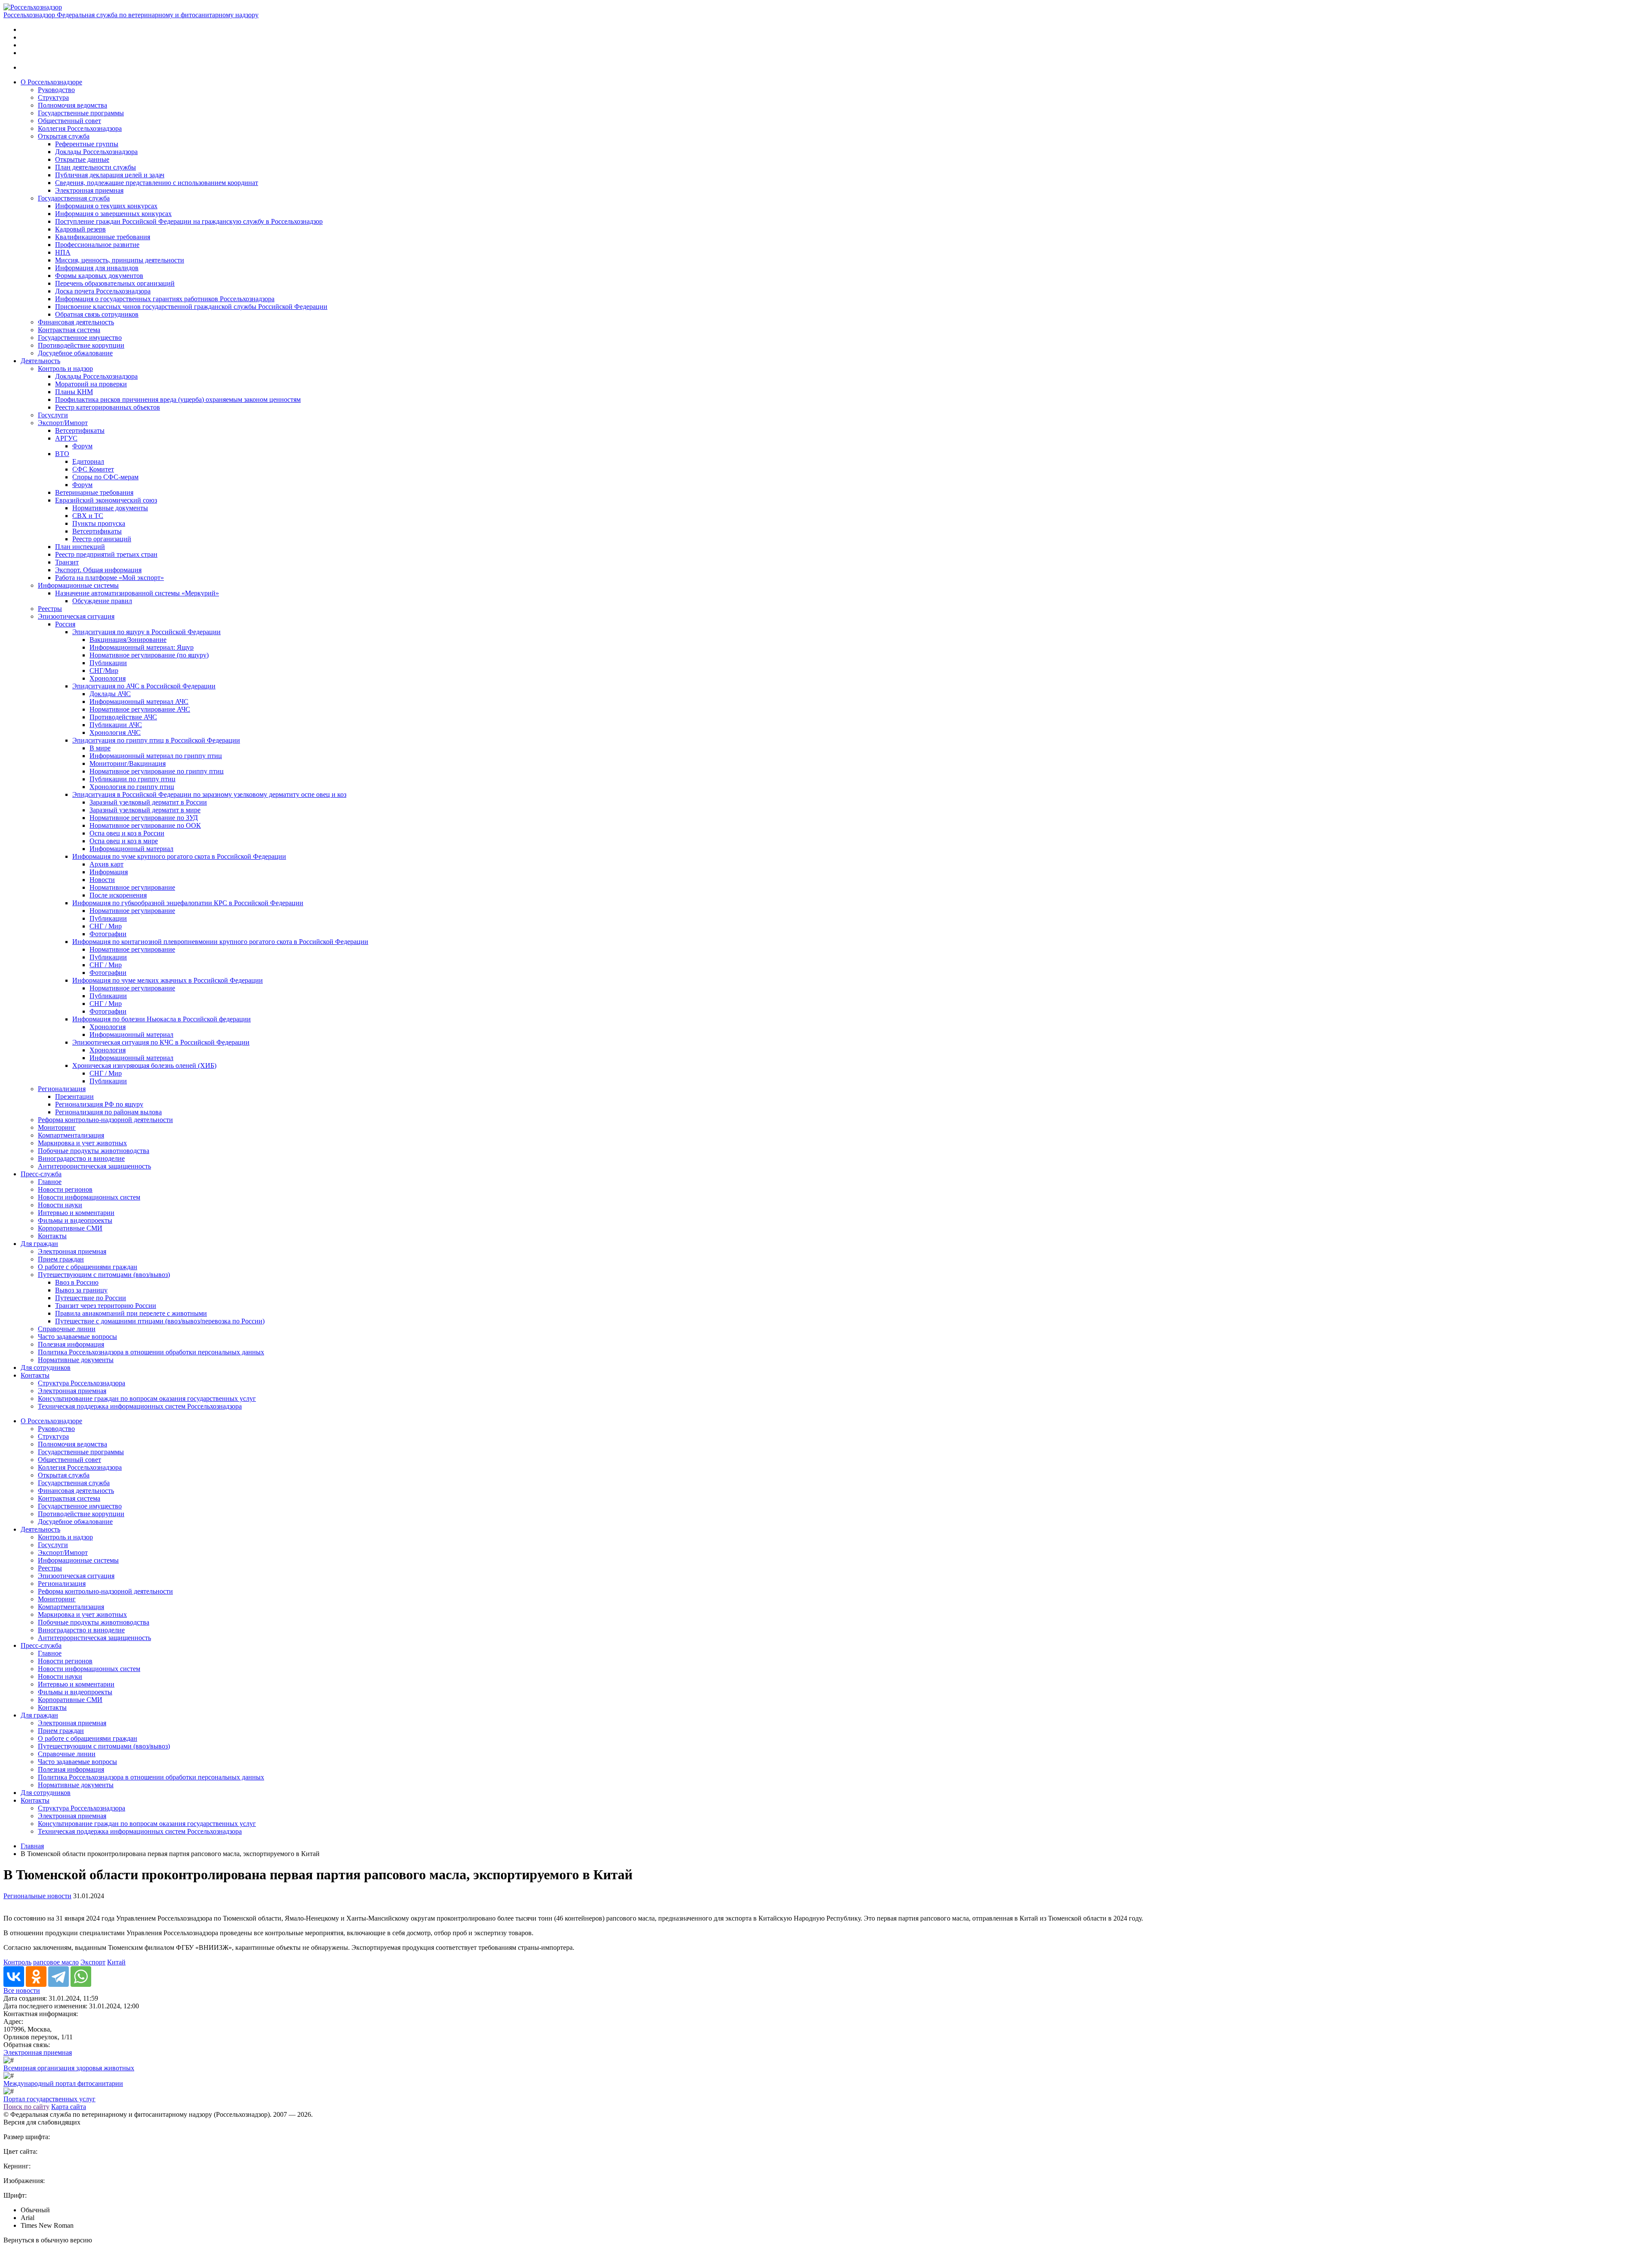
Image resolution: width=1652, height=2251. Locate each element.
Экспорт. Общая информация (98, 570)
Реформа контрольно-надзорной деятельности (105, 1120)
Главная (32, 1846)
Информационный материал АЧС (139, 702)
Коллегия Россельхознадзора (80, 128)
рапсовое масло (56, 1962)
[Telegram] (59, 1977)
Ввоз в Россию (77, 1282)
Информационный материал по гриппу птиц (156, 756)
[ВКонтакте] (14, 1977)
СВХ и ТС (88, 516)
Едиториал (88, 461)
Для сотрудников (46, 1368)
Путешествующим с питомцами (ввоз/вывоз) (104, 1275)
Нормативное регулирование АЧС (140, 709)
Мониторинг (57, 1127)
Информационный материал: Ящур (142, 647)
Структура (53, 97)
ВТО (62, 454)
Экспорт (93, 1962)
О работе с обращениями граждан (88, 1267)
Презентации (74, 1096)
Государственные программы (81, 113)
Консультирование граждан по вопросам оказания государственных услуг (147, 1398)
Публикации (108, 663)
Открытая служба (64, 136)
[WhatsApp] (81, 1977)
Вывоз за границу (81, 1290)
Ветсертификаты (80, 430)
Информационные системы (78, 585)
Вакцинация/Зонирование (128, 640)
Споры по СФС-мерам (105, 477)
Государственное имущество (80, 338)
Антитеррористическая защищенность (94, 1166)
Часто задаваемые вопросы (77, 1337)
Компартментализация (71, 1135)
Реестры (50, 609)
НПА (63, 252)
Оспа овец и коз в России (127, 833)
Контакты (52, 1236)
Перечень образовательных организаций (115, 283)
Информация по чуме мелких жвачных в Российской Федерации (168, 980)
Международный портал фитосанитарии (63, 2083)
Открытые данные (82, 159)
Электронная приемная (89, 190)
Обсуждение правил (102, 601)
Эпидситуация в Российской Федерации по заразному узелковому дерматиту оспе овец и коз (209, 794)
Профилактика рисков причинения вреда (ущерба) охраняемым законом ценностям (178, 399)
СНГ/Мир (104, 671)
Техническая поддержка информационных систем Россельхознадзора (140, 1406)
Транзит (67, 562)
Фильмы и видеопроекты (75, 1220)
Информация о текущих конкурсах (106, 206)
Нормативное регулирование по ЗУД (144, 818)
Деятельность (40, 361)
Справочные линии (67, 1329)
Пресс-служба (41, 1174)
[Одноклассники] (36, 1977)
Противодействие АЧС (123, 717)
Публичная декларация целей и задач (110, 175)
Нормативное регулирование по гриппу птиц (157, 771)
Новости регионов (65, 1189)
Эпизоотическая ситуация (76, 616)
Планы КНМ (74, 392)
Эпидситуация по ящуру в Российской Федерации (146, 632)
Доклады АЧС (110, 694)
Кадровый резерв (80, 229)
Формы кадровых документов (99, 276)
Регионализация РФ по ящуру (99, 1104)
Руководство (56, 90)
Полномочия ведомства (72, 105)
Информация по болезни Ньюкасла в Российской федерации (162, 1019)
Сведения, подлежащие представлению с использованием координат (157, 183)
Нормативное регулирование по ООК (145, 825)
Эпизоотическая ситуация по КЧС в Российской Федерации (161, 1042)
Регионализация (62, 1089)
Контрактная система (69, 330)
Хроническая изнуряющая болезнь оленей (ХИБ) (144, 1065)
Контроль (17, 1962)
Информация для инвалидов (97, 268)
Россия (65, 624)
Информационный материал (131, 849)
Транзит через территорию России (106, 1306)
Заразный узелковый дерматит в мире (145, 810)
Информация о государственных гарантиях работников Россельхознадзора (165, 299)
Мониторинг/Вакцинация (128, 763)
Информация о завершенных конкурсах (113, 214)
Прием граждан (61, 1259)
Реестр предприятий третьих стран (106, 554)
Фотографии (108, 934)
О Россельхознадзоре (51, 82)
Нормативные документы (110, 508)
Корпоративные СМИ (70, 1228)
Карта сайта (69, 2107)
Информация (109, 872)
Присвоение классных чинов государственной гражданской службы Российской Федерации (191, 307)
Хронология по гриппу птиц (132, 787)
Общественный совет (69, 121)
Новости (102, 880)
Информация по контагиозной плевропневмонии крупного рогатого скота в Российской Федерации (220, 942)
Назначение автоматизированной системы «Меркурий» (137, 593)
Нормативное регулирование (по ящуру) (149, 655)
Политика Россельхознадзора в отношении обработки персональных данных (151, 1352)
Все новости (22, 1990)
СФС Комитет (93, 469)
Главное (50, 1182)
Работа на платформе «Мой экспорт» (109, 578)
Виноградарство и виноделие (81, 1158)
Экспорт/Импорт (63, 423)
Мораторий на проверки (91, 384)
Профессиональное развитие (97, 245)
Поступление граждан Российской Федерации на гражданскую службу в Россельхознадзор (189, 221)
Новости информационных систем (89, 1197)
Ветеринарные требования (94, 492)
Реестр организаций (102, 539)
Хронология (108, 678)
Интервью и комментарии (76, 1213)
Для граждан (39, 1244)
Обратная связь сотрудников (97, 314)
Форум (82, 446)
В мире (100, 748)
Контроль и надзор (65, 368)
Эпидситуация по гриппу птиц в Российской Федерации (156, 740)
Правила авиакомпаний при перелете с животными (131, 1313)
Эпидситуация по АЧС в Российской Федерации (144, 686)
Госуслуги (53, 415)
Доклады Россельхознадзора (96, 152)
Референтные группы (87, 144)
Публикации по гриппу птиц (133, 779)
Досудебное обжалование (75, 353)
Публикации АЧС (116, 725)
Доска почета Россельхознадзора (103, 291)
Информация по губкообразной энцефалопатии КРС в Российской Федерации (188, 903)
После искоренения (118, 895)
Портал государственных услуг (49, 2099)
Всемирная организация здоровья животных (69, 2068)
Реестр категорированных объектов (108, 407)
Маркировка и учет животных (82, 1143)
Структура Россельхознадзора (82, 1383)
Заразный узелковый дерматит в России (148, 802)
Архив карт (106, 864)
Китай (116, 1962)
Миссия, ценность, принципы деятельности (120, 260)
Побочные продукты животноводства (94, 1151)
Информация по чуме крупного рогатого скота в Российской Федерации (179, 856)
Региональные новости (37, 1896)
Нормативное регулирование (132, 887)
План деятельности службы (96, 167)
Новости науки (60, 1205)
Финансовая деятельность (76, 322)
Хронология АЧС (115, 732)
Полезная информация (71, 1344)
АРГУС (66, 438)
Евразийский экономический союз (106, 500)
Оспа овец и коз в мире (124, 841)
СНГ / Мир (106, 926)
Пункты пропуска (99, 523)
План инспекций (80, 547)
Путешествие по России (91, 1298)
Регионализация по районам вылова (108, 1112)
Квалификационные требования (103, 237)
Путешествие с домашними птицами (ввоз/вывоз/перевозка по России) (160, 1321)
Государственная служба (74, 198)
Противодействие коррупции (81, 345)
